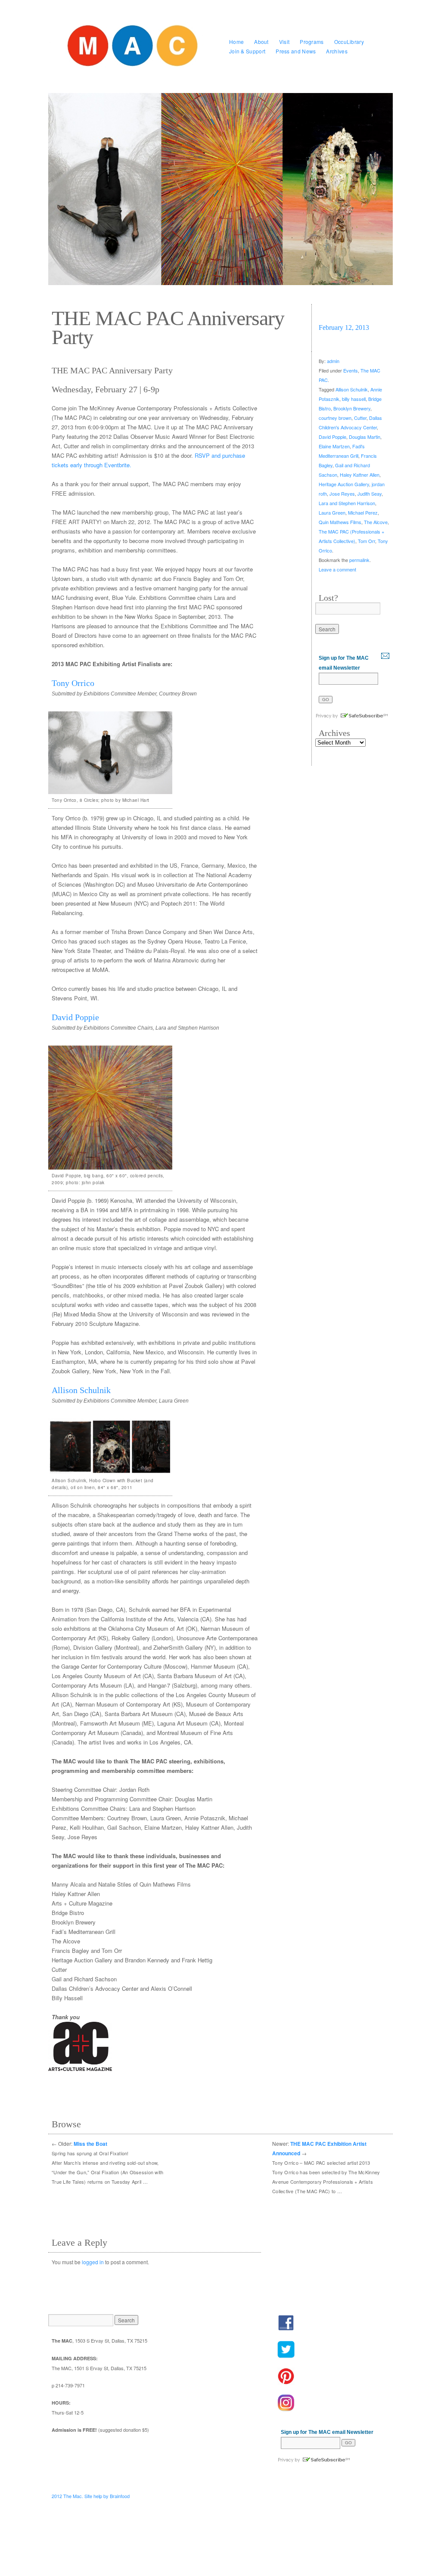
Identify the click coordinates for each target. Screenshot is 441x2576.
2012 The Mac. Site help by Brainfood (91, 2496)
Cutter (360, 418)
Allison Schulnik (81, 1390)
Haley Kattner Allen (360, 475)
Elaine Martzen (334, 446)
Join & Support (247, 51)
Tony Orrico (73, 683)
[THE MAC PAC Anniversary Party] (220, 189)
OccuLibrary (349, 42)
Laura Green (332, 512)
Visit (284, 42)
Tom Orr (366, 541)
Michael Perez (363, 512)
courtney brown (335, 418)
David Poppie (75, 1017)
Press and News (296, 51)
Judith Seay (370, 493)
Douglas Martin (365, 437)
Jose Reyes (342, 493)
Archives (337, 51)
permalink (359, 560)
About (261, 42)
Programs (312, 42)
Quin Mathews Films (340, 522)
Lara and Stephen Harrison (347, 503)
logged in (93, 2262)
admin (333, 361)
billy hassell (354, 399)
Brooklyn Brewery (352, 408)
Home (236, 42)
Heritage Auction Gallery (344, 484)
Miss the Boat (90, 2144)
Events (351, 370)
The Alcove (376, 522)
